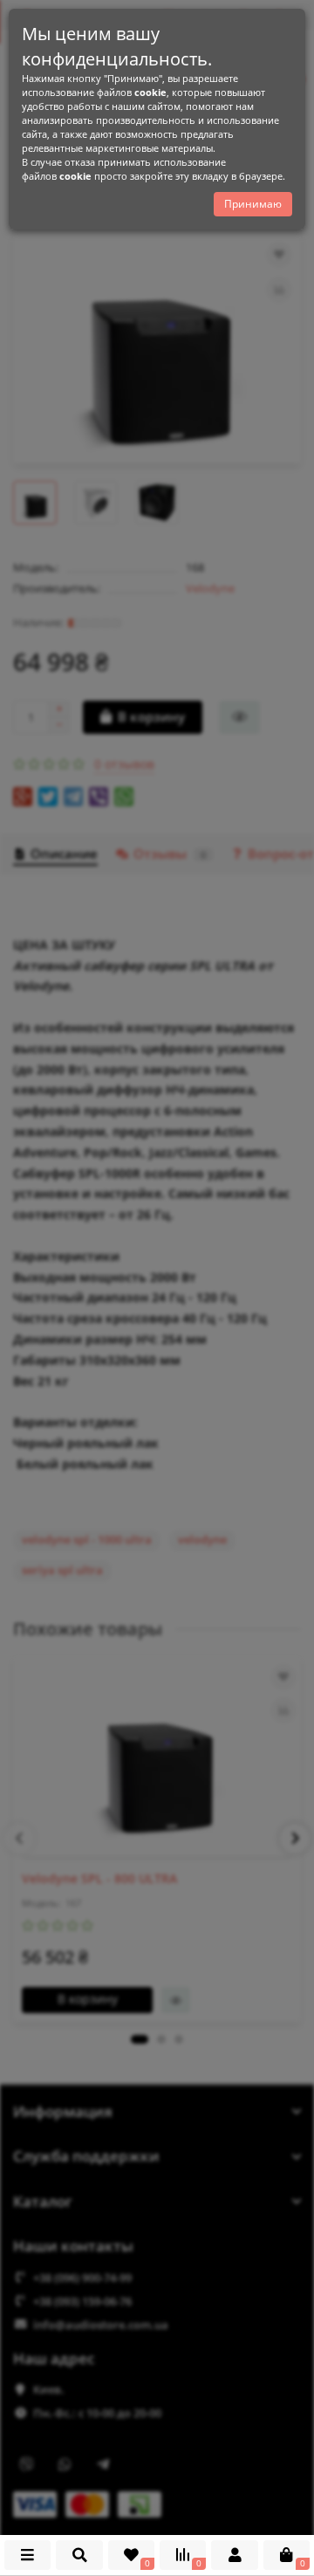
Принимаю (253, 204)
